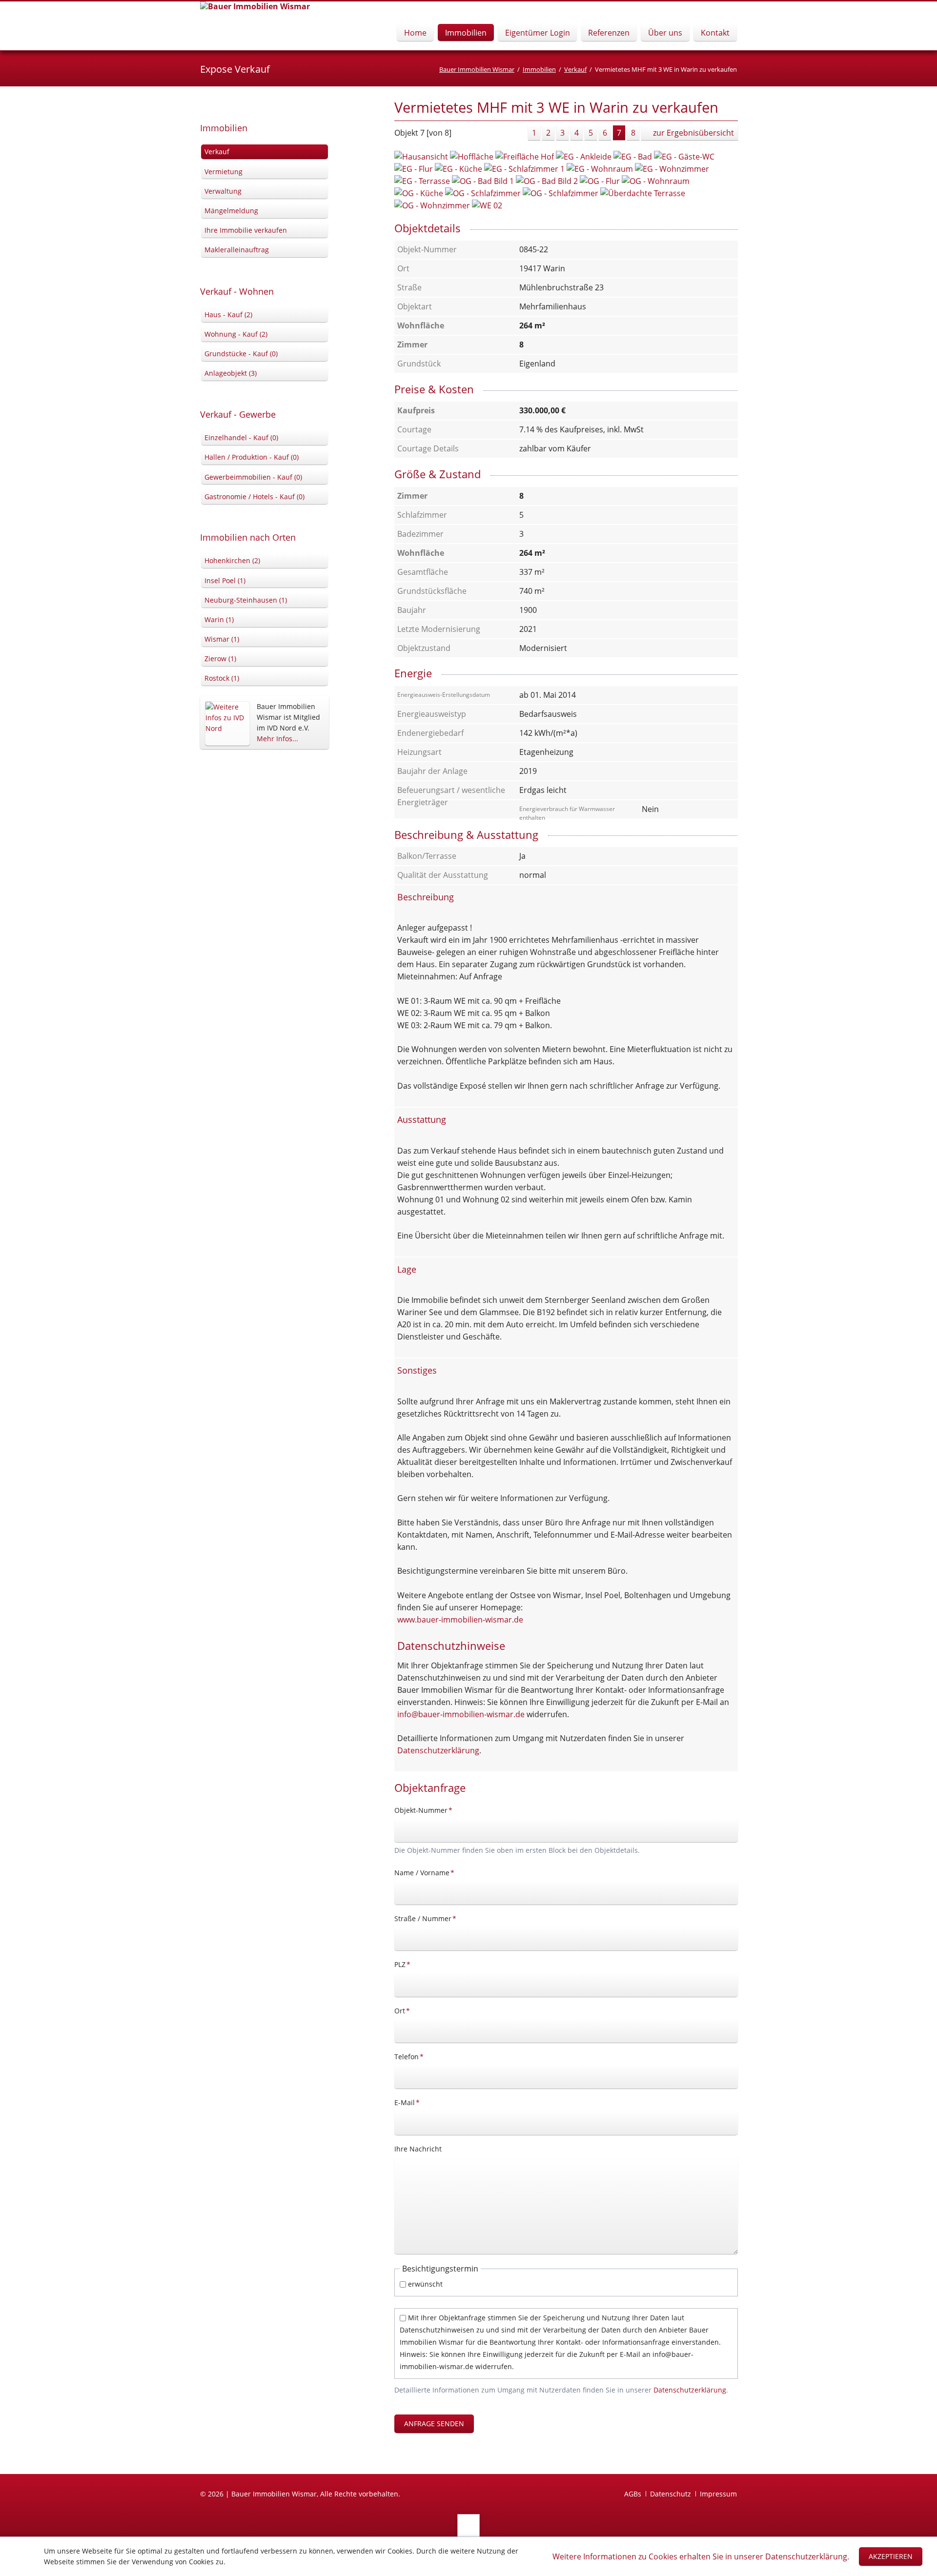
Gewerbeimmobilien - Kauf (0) (253, 477)
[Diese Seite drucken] (734, 110)
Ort (410, 2010)
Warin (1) (219, 619)
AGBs (633, 2494)
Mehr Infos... (277, 739)
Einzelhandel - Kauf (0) (241, 437)
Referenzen (609, 33)
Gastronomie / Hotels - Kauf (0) (255, 497)
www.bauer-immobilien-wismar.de (460, 1620)
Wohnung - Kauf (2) (236, 334)
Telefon (410, 2056)
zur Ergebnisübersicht (693, 133)
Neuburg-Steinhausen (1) (246, 600)
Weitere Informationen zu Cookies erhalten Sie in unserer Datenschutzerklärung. (701, 2556)
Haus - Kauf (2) (228, 314)
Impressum (718, 2494)
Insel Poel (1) (225, 580)
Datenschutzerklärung (438, 1750)
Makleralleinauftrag (237, 250)
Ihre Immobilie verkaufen (246, 230)
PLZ (410, 1964)
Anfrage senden (434, 2424)
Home (415, 33)
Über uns (665, 33)
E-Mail (410, 2102)
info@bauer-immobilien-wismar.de (461, 1714)
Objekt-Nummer (423, 1810)
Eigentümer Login (538, 33)
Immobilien (466, 33)
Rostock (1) (222, 678)
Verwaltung (223, 191)
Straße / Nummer (425, 1918)
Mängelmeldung (231, 211)
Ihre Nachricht (418, 2149)
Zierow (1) (220, 659)
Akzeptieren (891, 2556)
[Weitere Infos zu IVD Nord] (227, 723)
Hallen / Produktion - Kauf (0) (252, 457)
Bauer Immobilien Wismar (477, 69)
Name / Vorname (424, 1872)
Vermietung (224, 172)
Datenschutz (671, 2494)
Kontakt (715, 33)
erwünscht (425, 2284)
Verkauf (575, 69)
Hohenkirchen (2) (232, 560)
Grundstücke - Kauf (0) (241, 354)
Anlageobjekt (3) (231, 373)
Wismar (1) (222, 639)
